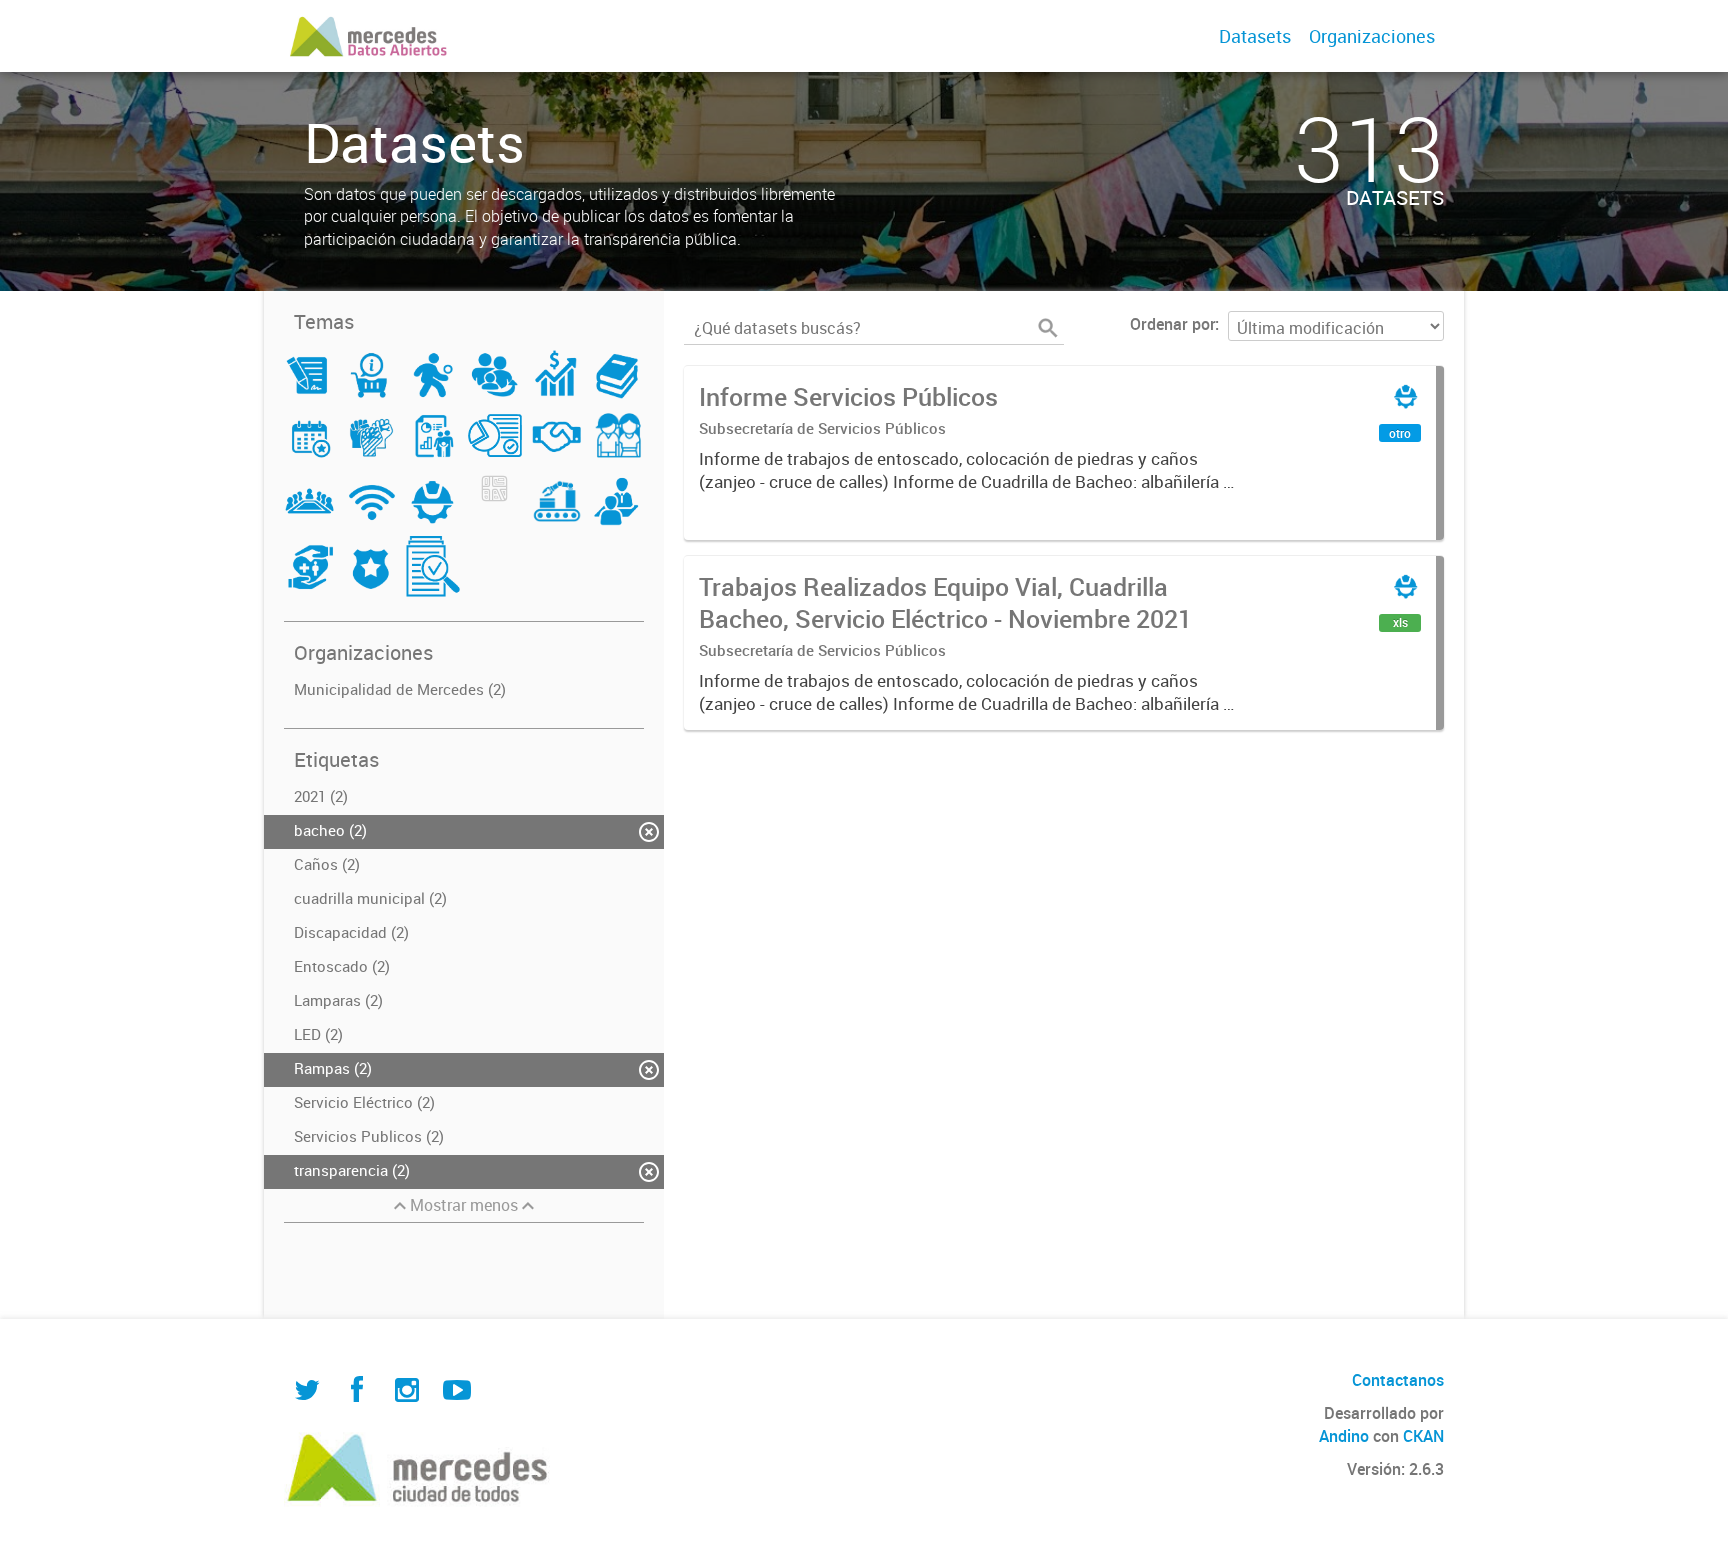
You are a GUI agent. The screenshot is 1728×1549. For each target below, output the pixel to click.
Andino (1344, 1436)
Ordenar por (1172, 324)
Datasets (1255, 36)
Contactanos (1398, 1380)
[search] (1048, 328)
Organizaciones (1372, 36)
